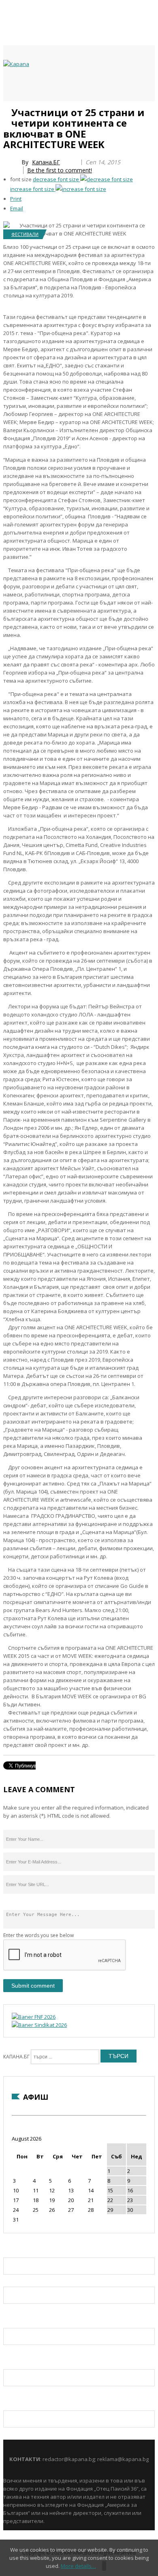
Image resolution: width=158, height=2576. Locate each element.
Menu (7, 110)
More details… (78, 2566)
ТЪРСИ (118, 2056)
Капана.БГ (46, 162)
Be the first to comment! (60, 170)
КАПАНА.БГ (16, 2057)
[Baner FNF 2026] (34, 2017)
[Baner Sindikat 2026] (39, 2025)
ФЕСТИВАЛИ (25, 234)
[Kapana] (16, 64)
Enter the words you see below (38, 1935)
